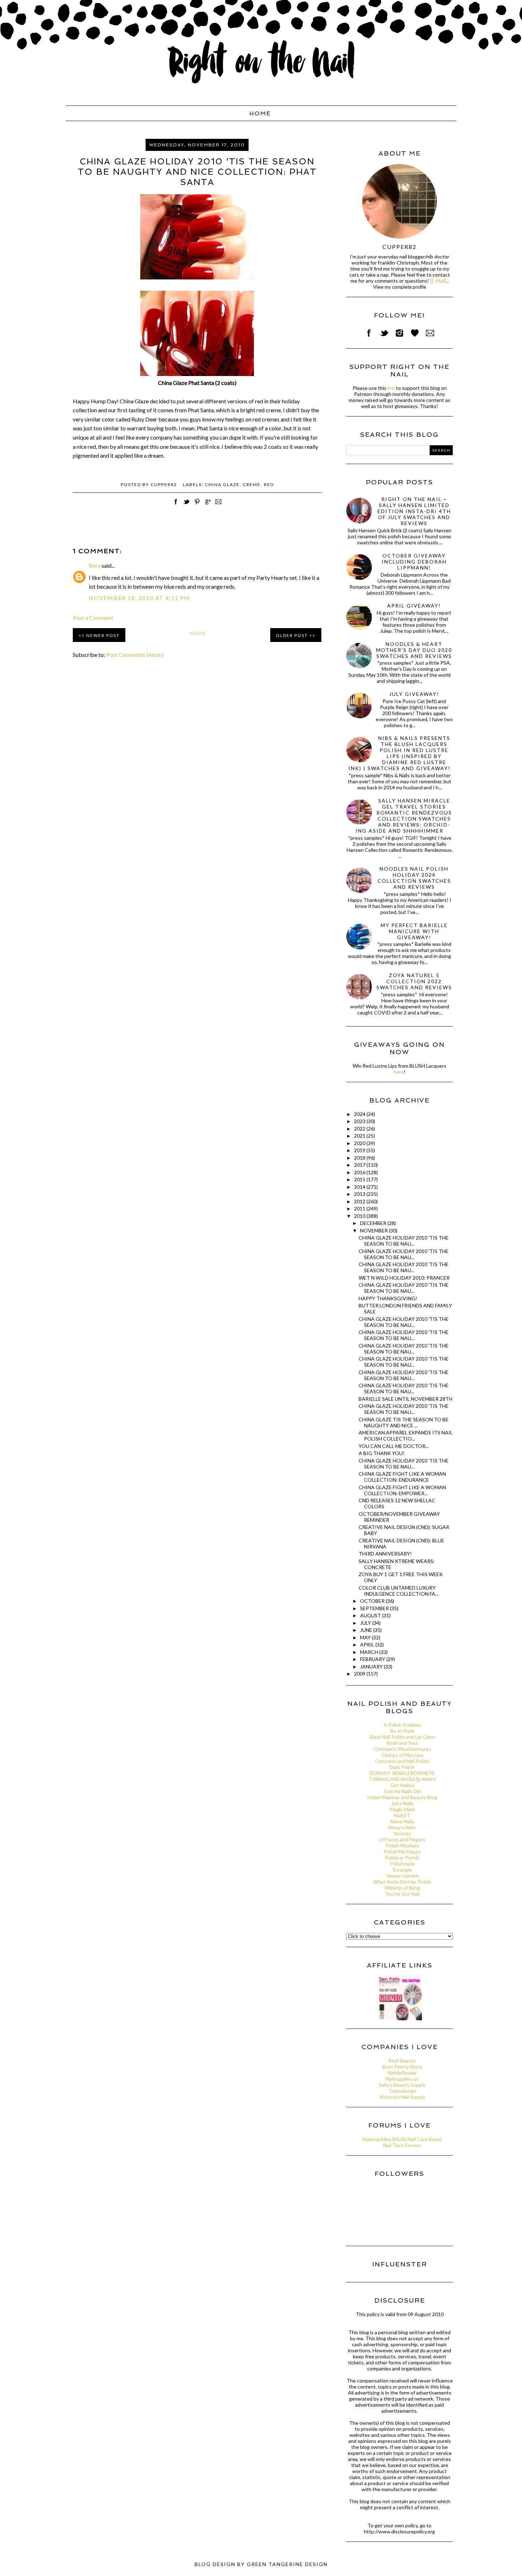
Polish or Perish (402, 1858)
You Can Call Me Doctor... (394, 1446)
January (372, 1666)
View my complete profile (400, 287)
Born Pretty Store (402, 2067)
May (366, 1637)
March (370, 1652)
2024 (360, 1114)
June (367, 1630)
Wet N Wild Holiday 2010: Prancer (404, 1278)
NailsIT (402, 1815)
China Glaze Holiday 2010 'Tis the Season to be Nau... (404, 1464)
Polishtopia (402, 1864)
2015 (360, 1179)
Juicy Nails (402, 1803)
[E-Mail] (438, 281)
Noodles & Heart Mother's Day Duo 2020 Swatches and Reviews (414, 650)
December (374, 1223)
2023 (360, 1121)
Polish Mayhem (402, 1845)
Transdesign (402, 2091)
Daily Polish (402, 1767)
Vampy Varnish (402, 1876)
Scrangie (402, 1870)
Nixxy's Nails (402, 1827)
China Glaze (222, 484)
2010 (360, 1216)
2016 (360, 1172)
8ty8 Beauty (402, 2061)
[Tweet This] (186, 505)
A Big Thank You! (382, 1453)
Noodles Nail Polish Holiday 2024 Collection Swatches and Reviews (414, 878)
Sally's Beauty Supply (402, 2085)
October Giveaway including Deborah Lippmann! (414, 562)
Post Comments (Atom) (135, 655)
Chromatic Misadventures (402, 1749)
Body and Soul (402, 1743)
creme (252, 484)
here (399, 1072)
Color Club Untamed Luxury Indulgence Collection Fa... (399, 1591)
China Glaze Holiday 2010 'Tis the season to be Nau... (404, 1241)
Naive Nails (402, 1821)
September (375, 1608)
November (374, 1230)
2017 (360, 1165)
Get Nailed (402, 1785)
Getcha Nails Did (402, 1791)
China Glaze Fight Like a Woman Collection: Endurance (402, 1477)
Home (260, 113)
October (373, 1601)
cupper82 (399, 247)
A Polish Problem (402, 1725)
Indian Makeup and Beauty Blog (402, 1797)
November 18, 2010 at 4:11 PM (140, 598)
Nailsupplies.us (402, 2079)
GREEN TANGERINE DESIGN (287, 2564)
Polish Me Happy (402, 1851)
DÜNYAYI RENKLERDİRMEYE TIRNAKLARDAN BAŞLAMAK (402, 1776)
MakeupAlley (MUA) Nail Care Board (402, 2139)
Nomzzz (402, 1833)
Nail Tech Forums (402, 2145)
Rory (95, 565)
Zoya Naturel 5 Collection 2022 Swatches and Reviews (414, 981)
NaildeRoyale (402, 2073)
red (269, 484)
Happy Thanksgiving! (388, 1298)
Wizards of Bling (402, 1888)
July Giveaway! (414, 694)
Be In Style (402, 1731)
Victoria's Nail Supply (402, 2097)
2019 (360, 1150)
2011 (360, 1208)
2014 (360, 1187)
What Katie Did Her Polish (402, 1882)
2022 (360, 1129)
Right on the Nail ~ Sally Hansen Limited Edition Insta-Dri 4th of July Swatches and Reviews (414, 511)
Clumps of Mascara (402, 1755)
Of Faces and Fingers (402, 1839)
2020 (360, 1143)
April (368, 1644)
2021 (360, 1136)
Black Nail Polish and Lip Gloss (402, 1737)
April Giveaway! (414, 606)
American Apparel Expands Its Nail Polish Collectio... (406, 1436)
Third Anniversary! (385, 1554)
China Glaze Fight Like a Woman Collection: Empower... (402, 1490)
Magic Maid (402, 1809)
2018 (360, 1158)
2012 (360, 1201)
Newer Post (103, 635)
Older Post (292, 635)
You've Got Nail (402, 1894)
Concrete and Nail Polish (402, 1761)
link (391, 388)
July (366, 1623)
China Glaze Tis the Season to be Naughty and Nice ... (404, 1422)
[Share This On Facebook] (176, 505)
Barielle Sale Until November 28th (406, 1399)
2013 (360, 1194)
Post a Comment (93, 618)
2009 (360, 1674)
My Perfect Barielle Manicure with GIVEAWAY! (414, 931)
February (373, 1659)
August (371, 1615)
